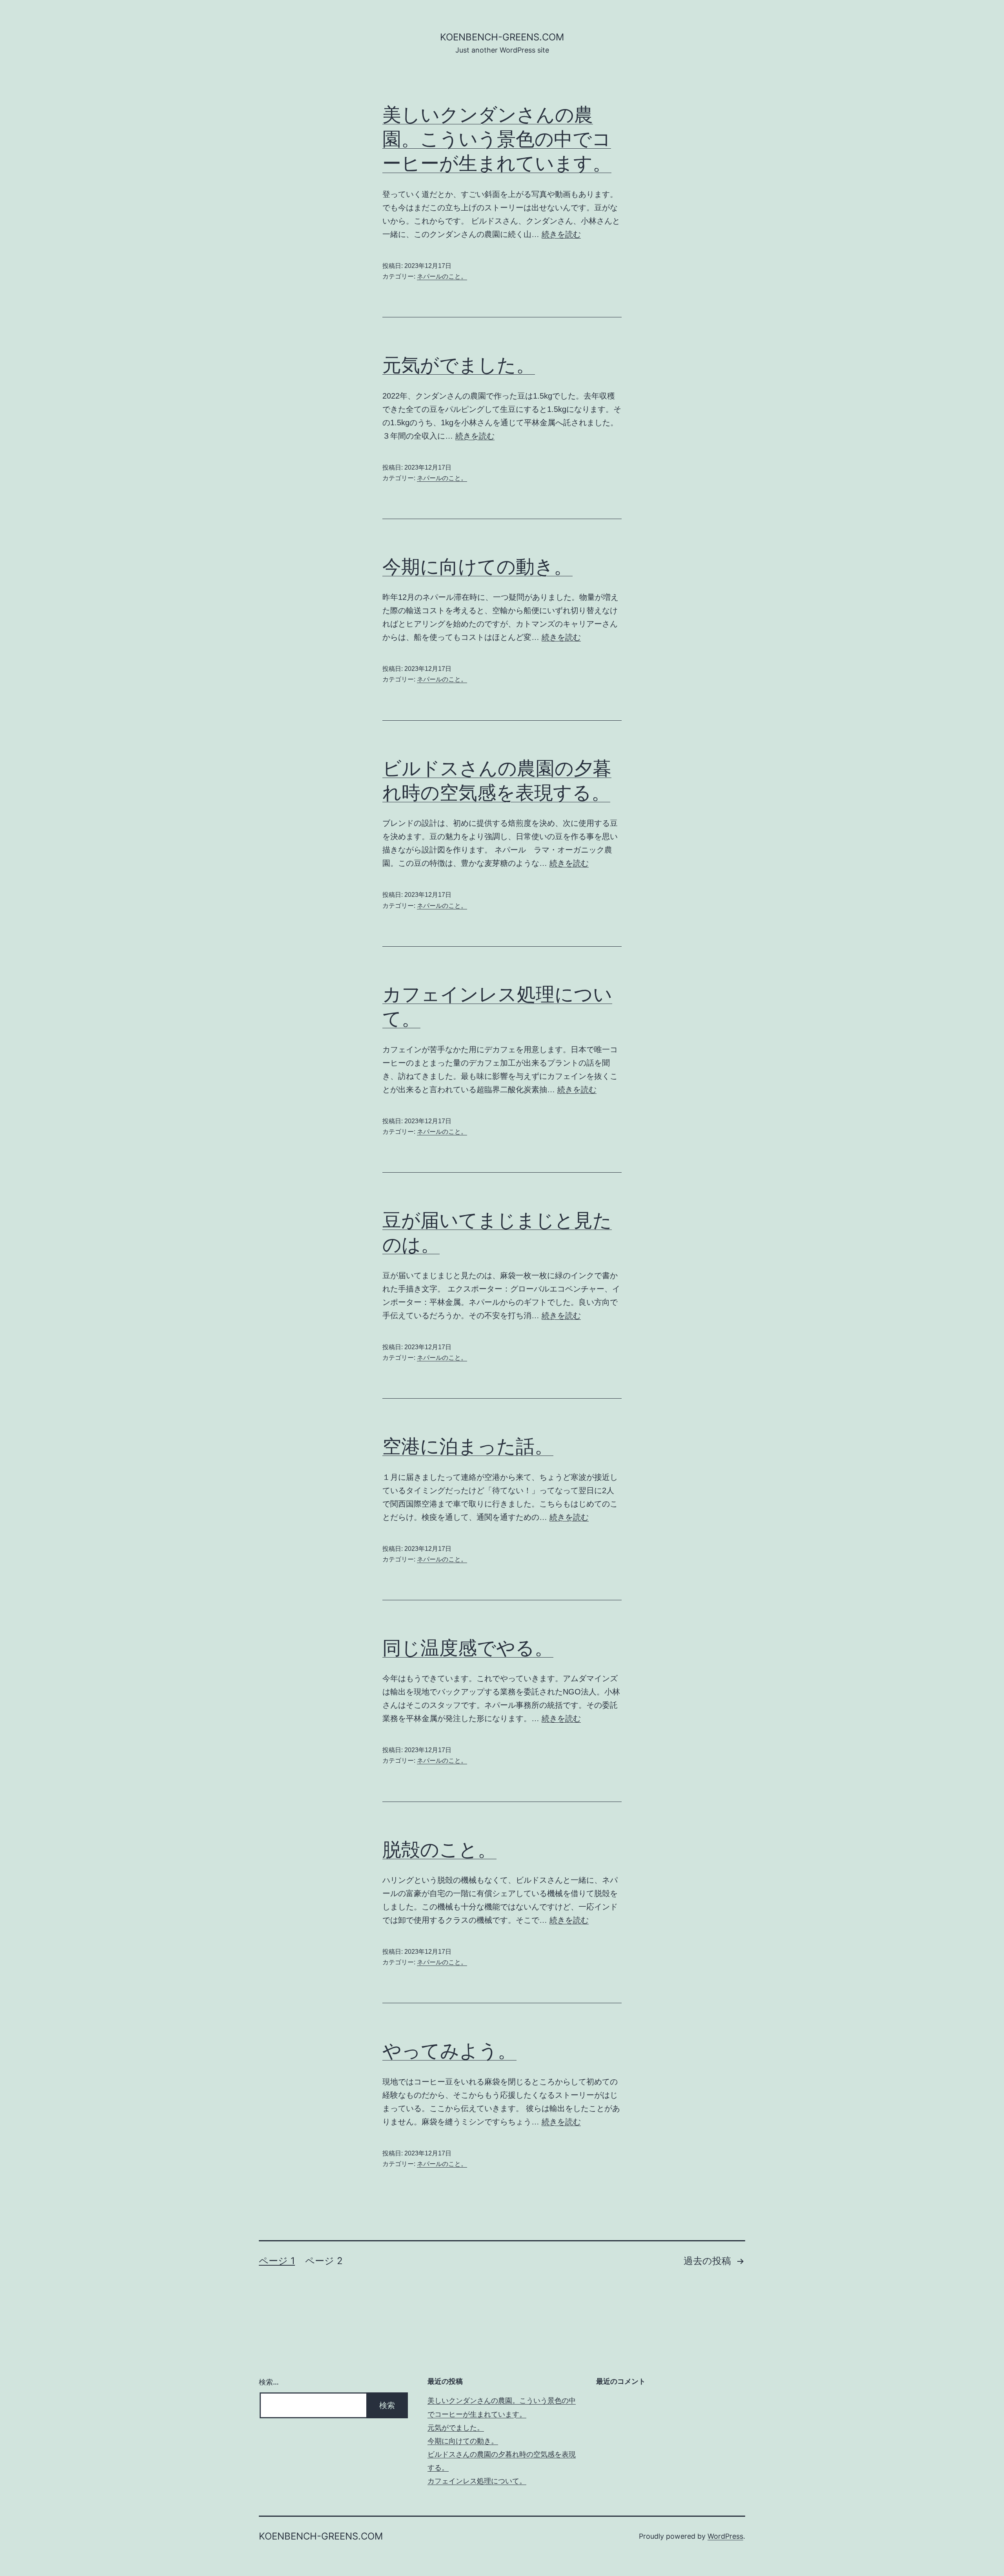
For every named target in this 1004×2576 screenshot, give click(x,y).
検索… (269, 2382)
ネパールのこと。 (442, 276)
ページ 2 (324, 2261)
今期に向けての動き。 (477, 566)
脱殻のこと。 (439, 1849)
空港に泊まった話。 (468, 1446)
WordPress (725, 2536)
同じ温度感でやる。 (468, 1648)
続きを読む (561, 234)
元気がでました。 (459, 365)
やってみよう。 (449, 2050)
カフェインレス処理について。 (477, 2481)
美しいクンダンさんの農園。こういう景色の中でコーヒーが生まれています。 (497, 139)
